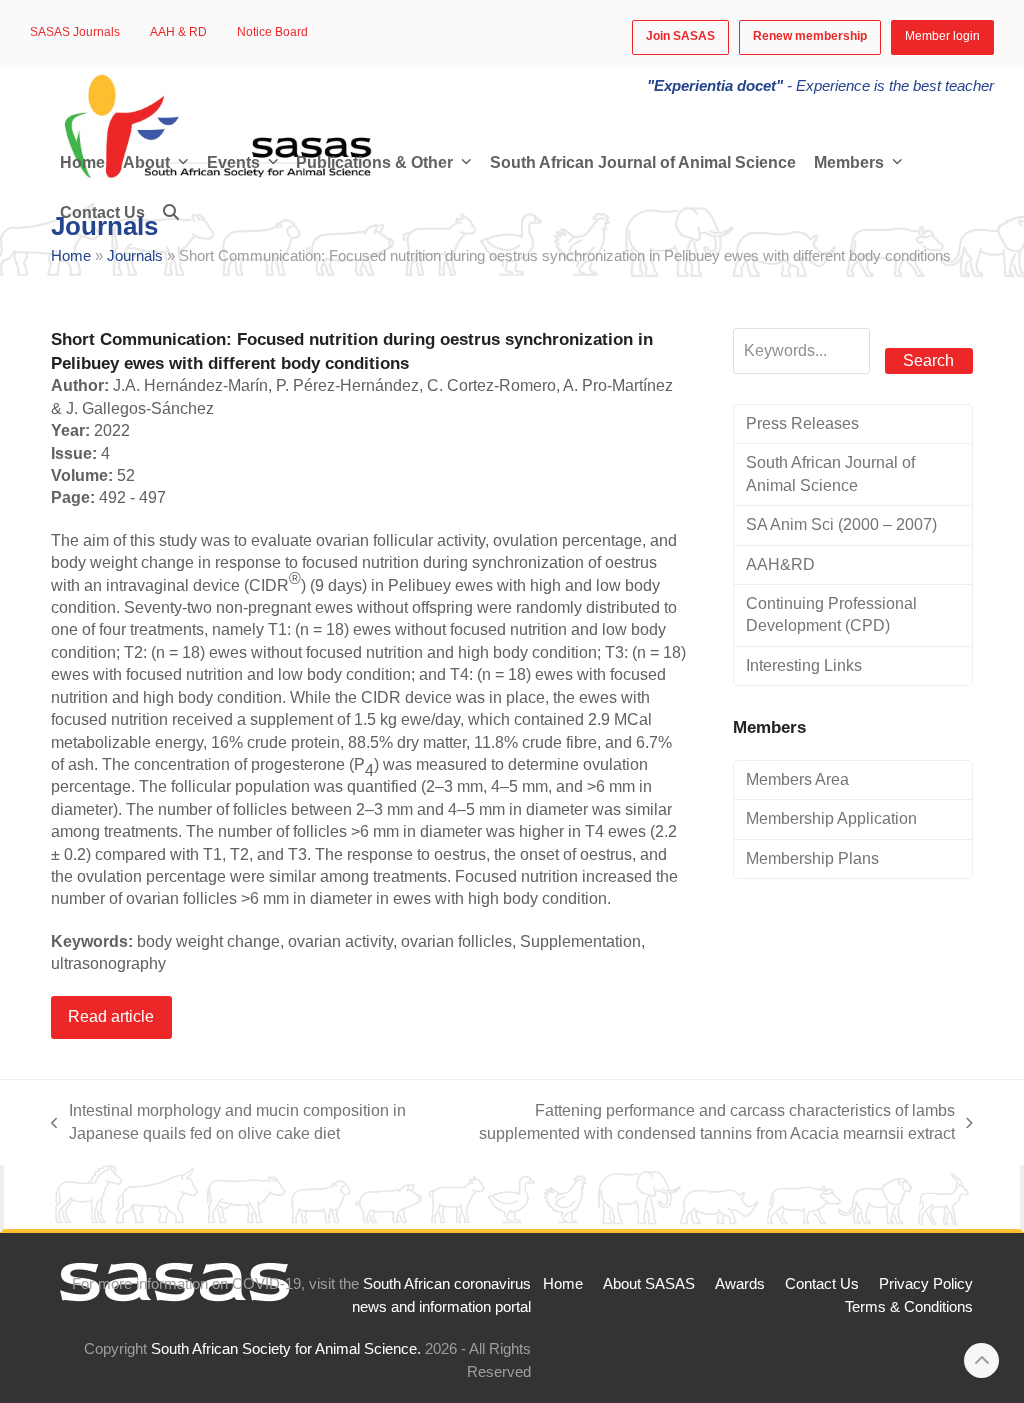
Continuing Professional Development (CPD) (831, 614)
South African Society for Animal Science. (286, 1349)
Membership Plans (812, 858)
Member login (942, 36)
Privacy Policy (926, 1284)
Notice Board (272, 32)
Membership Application (831, 818)
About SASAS (649, 1284)
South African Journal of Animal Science (830, 473)
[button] (171, 213)
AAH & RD (178, 32)
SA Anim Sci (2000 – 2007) (841, 524)
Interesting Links (804, 665)
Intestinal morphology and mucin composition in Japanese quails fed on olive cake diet (228, 1123)
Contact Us (822, 1284)
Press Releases (802, 423)
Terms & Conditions (909, 1307)
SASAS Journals (75, 32)
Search (928, 360)
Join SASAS (680, 36)
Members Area (797, 779)
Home (71, 256)
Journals (135, 256)
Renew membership (810, 36)
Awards (740, 1284)
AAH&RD (780, 564)
